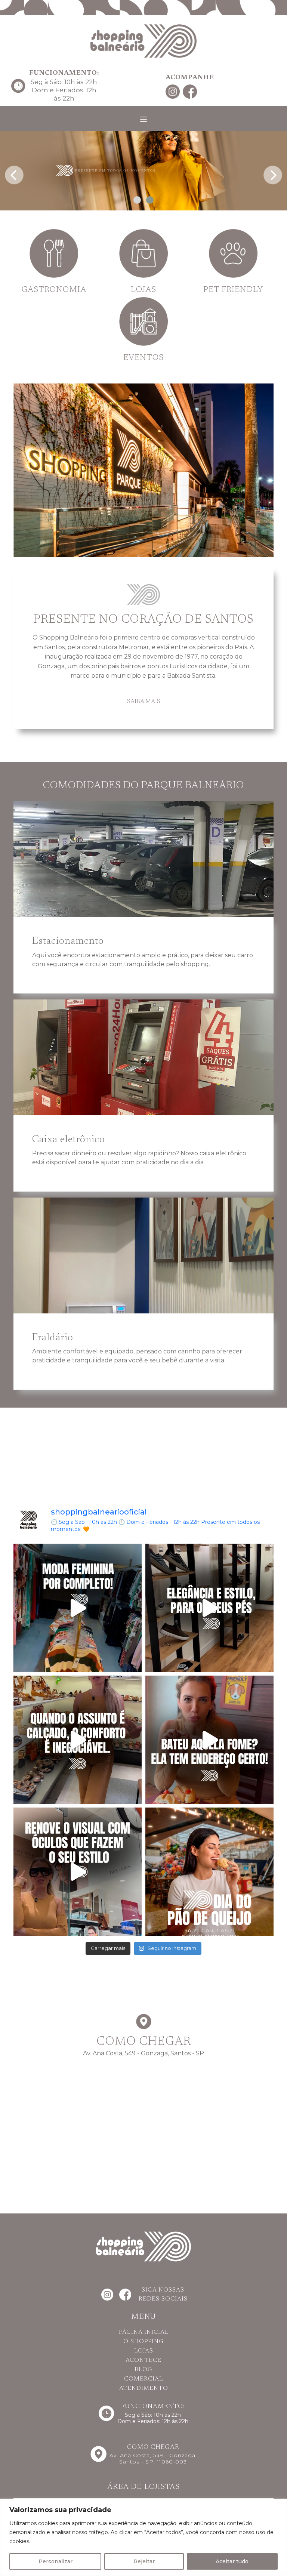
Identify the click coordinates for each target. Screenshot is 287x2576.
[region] (143, 2537)
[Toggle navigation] (143, 119)
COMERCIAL (143, 2379)
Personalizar (55, 2561)
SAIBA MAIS (144, 702)
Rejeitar (144, 2561)
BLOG (143, 2370)
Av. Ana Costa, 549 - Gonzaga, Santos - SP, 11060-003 (153, 2458)
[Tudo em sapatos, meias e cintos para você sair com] (209, 1608)
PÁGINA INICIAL (144, 2332)
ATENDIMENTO (144, 2388)
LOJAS (144, 2351)
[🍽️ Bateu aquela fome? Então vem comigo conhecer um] (209, 1740)
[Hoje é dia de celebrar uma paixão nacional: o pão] (209, 1872)
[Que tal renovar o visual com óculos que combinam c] (78, 1872)
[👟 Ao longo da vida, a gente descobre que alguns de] (78, 1740)
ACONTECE (143, 2360)
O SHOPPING (143, 2342)
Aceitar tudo (232, 2561)
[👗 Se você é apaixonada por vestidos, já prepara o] (78, 1608)
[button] (137, 200)
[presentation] (14, 173)
